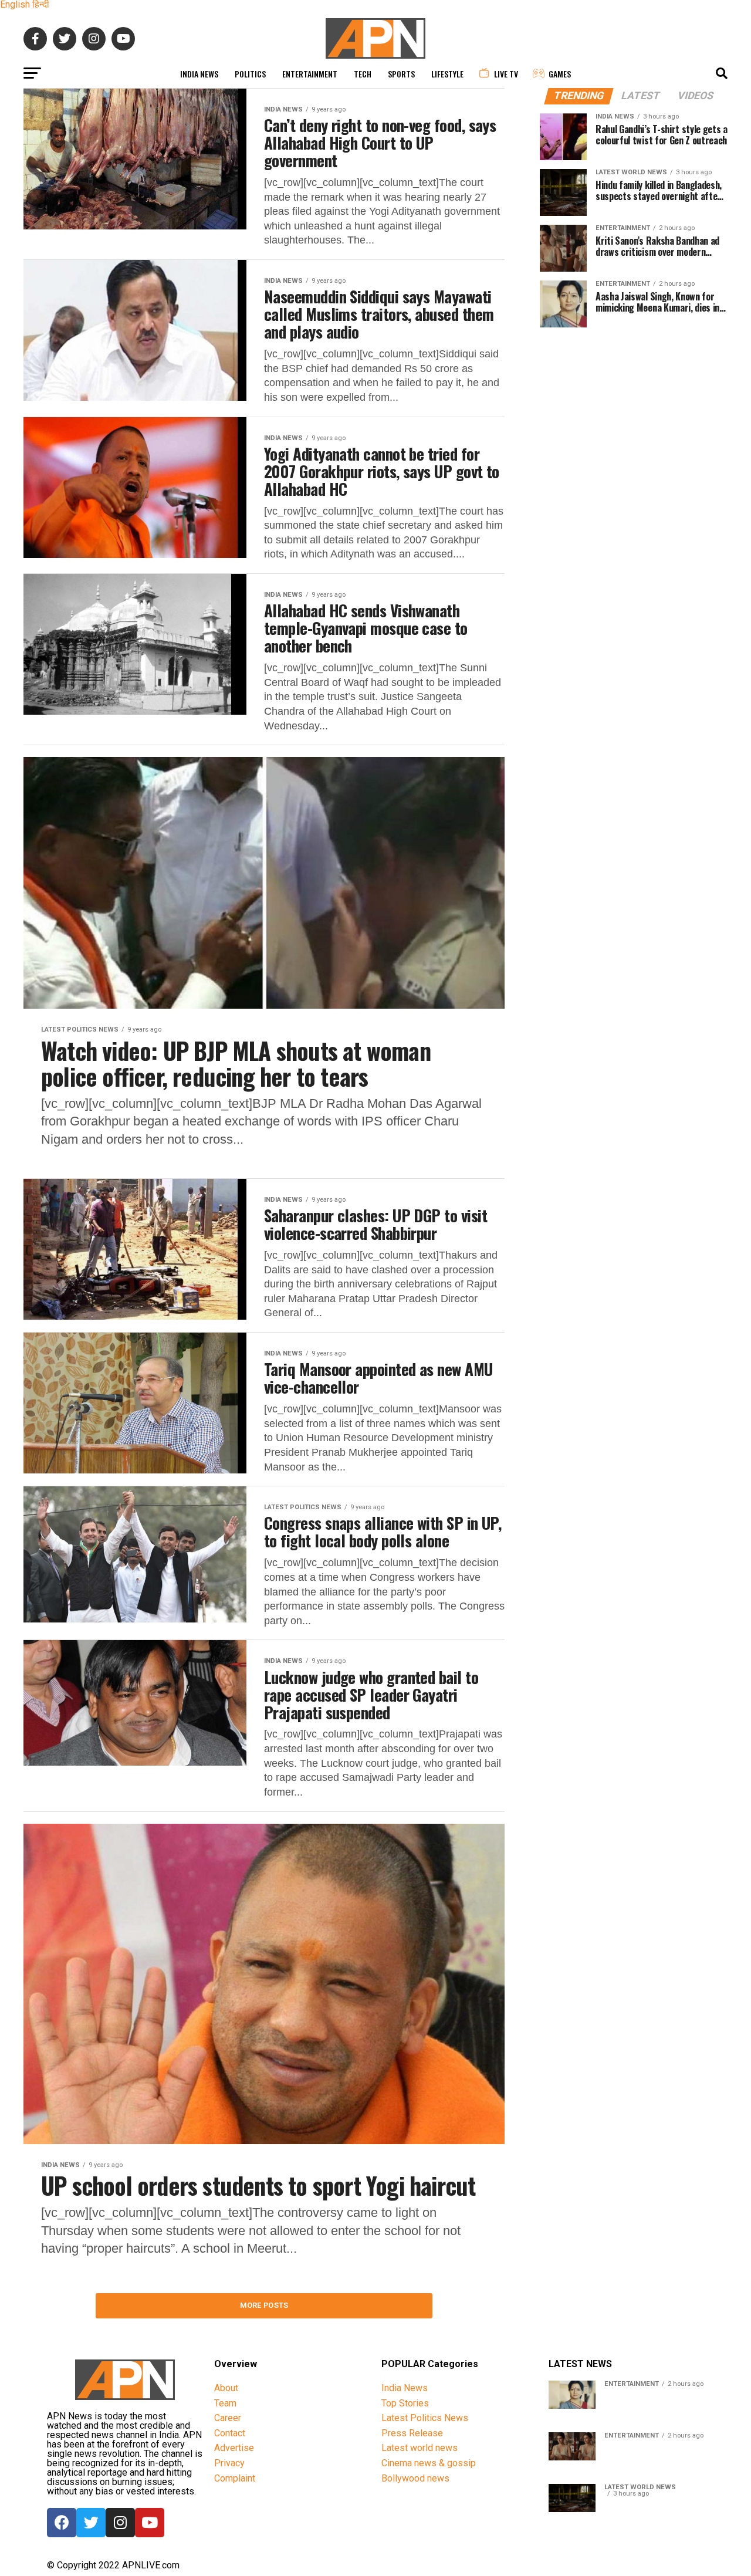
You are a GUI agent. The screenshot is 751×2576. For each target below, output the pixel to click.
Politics (250, 74)
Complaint (235, 2478)
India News (199, 74)
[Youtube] (150, 2523)
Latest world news (420, 2448)
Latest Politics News (425, 2418)
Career (228, 2418)
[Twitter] (91, 2523)
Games (560, 74)
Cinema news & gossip (429, 2463)
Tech (363, 74)
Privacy (229, 2463)
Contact (230, 2433)
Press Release (412, 2433)
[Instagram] (120, 2523)
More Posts (264, 2305)
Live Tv (506, 74)
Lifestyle (447, 74)
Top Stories (405, 2403)
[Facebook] (62, 2523)
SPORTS (401, 74)
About (226, 2388)
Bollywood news (415, 2478)
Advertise (234, 2448)
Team (225, 2403)
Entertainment (310, 74)
